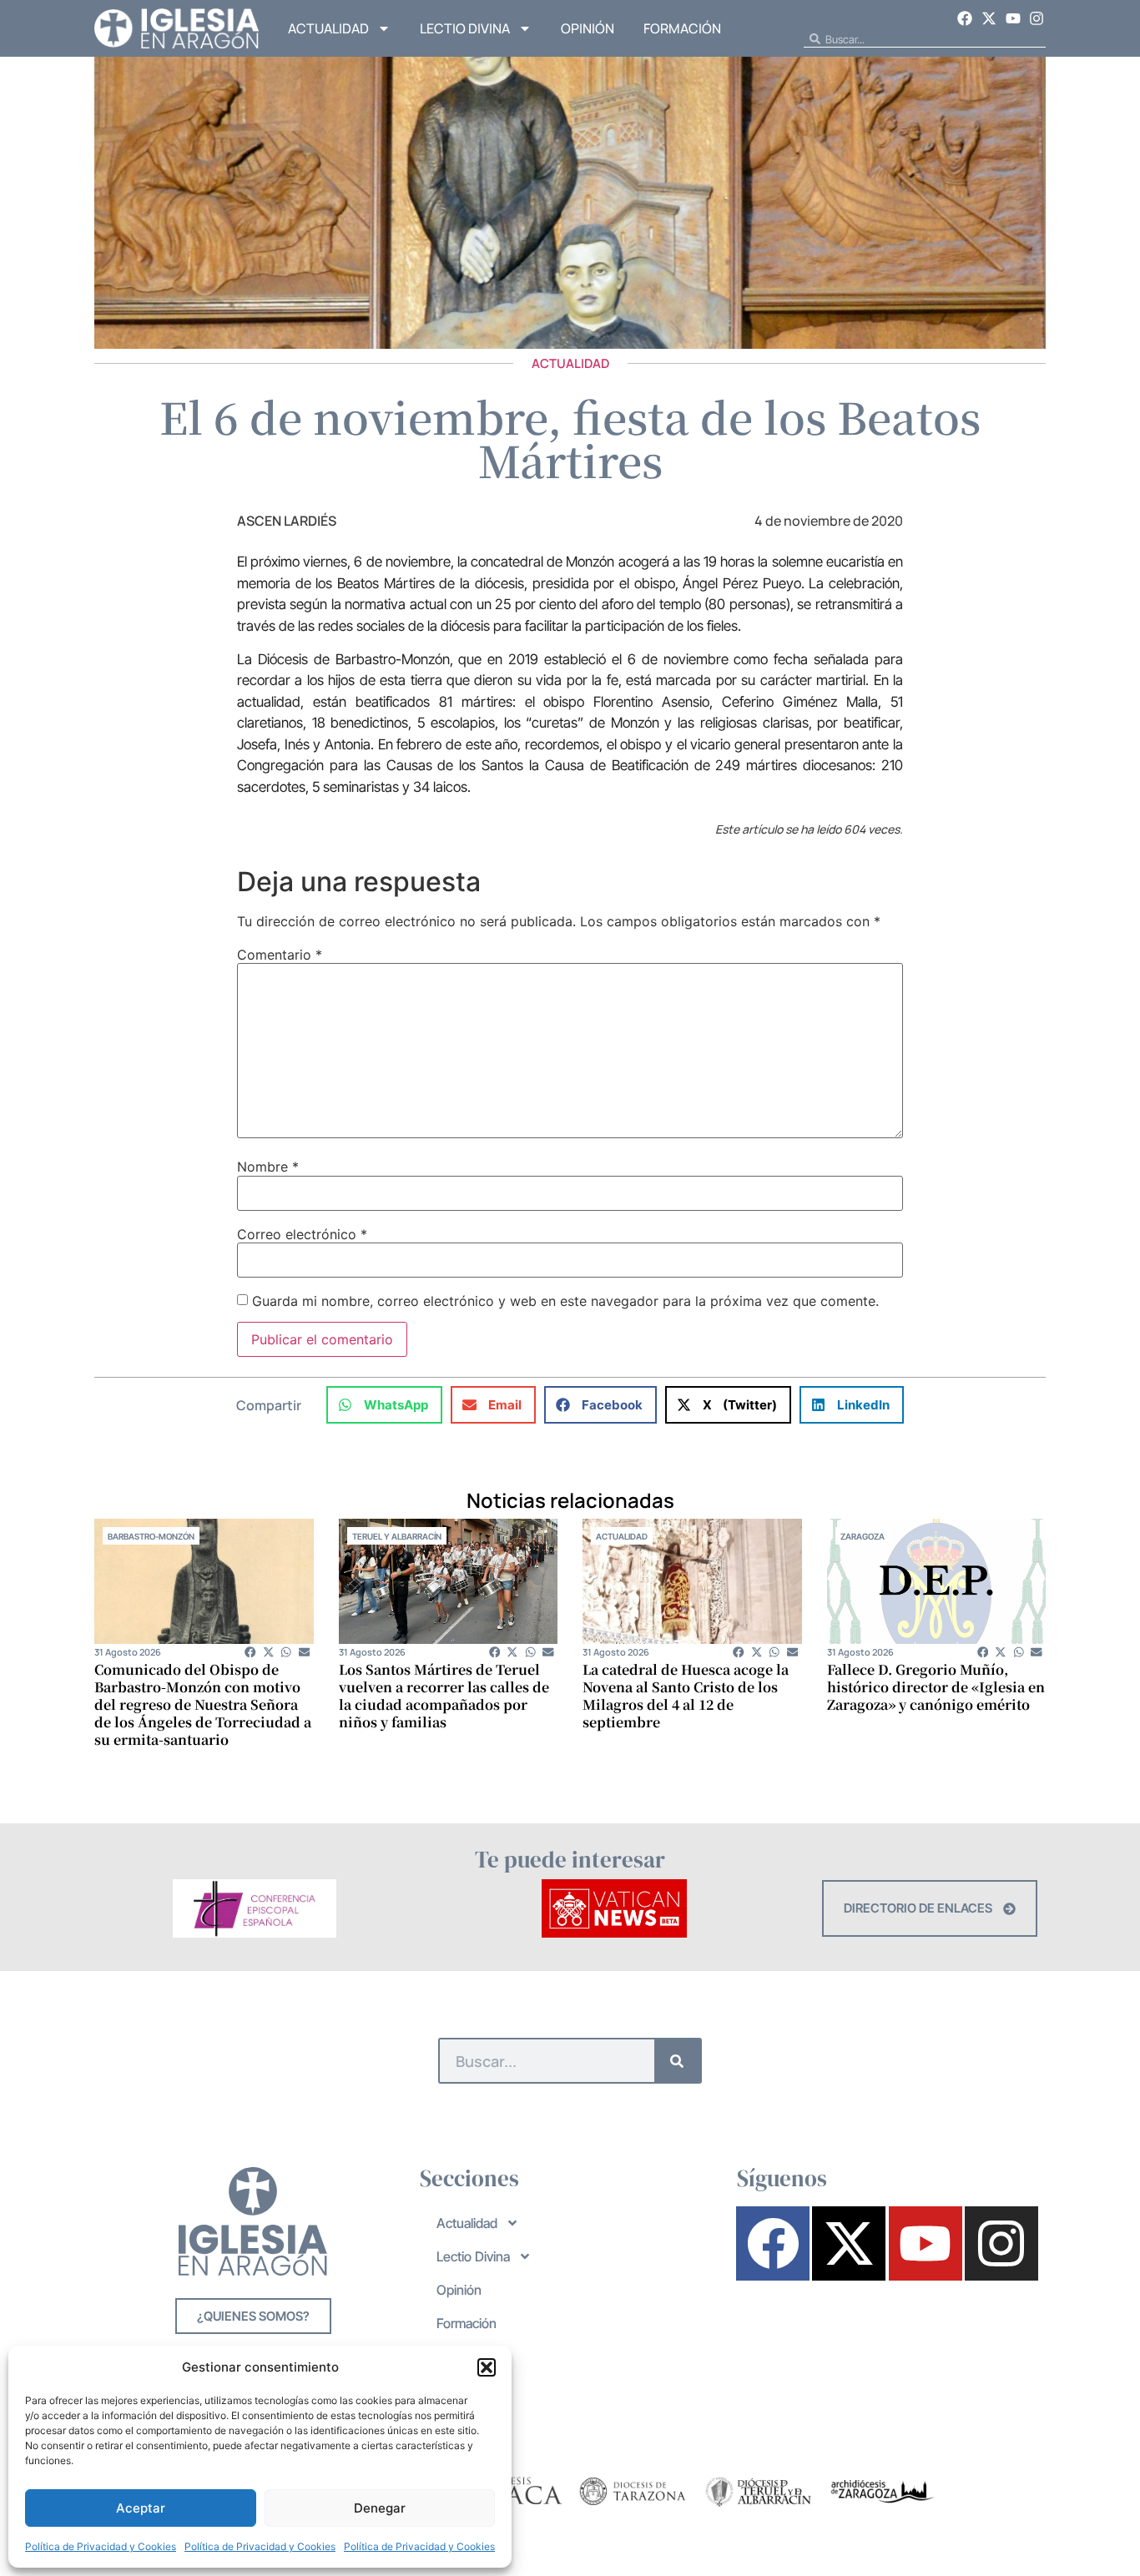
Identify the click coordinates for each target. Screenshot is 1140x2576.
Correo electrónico (302, 1234)
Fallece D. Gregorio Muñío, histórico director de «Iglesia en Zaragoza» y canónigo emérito (936, 1687)
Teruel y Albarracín (397, 1536)
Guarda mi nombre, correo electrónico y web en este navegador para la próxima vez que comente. (565, 1301)
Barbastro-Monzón (151, 1536)
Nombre (268, 1167)
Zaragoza (863, 1536)
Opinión (588, 28)
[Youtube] (1013, 18)
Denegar (380, 2508)
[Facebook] (966, 18)
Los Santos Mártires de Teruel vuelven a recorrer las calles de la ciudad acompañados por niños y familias (444, 1696)
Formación (682, 28)
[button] (487, 2367)
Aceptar (141, 2508)
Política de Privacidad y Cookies (101, 2546)
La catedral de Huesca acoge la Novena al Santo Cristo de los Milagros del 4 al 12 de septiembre (686, 1696)
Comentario (280, 955)
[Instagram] (1037, 18)
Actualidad (328, 28)
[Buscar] (677, 2061)
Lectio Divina (465, 28)
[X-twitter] (989, 18)
